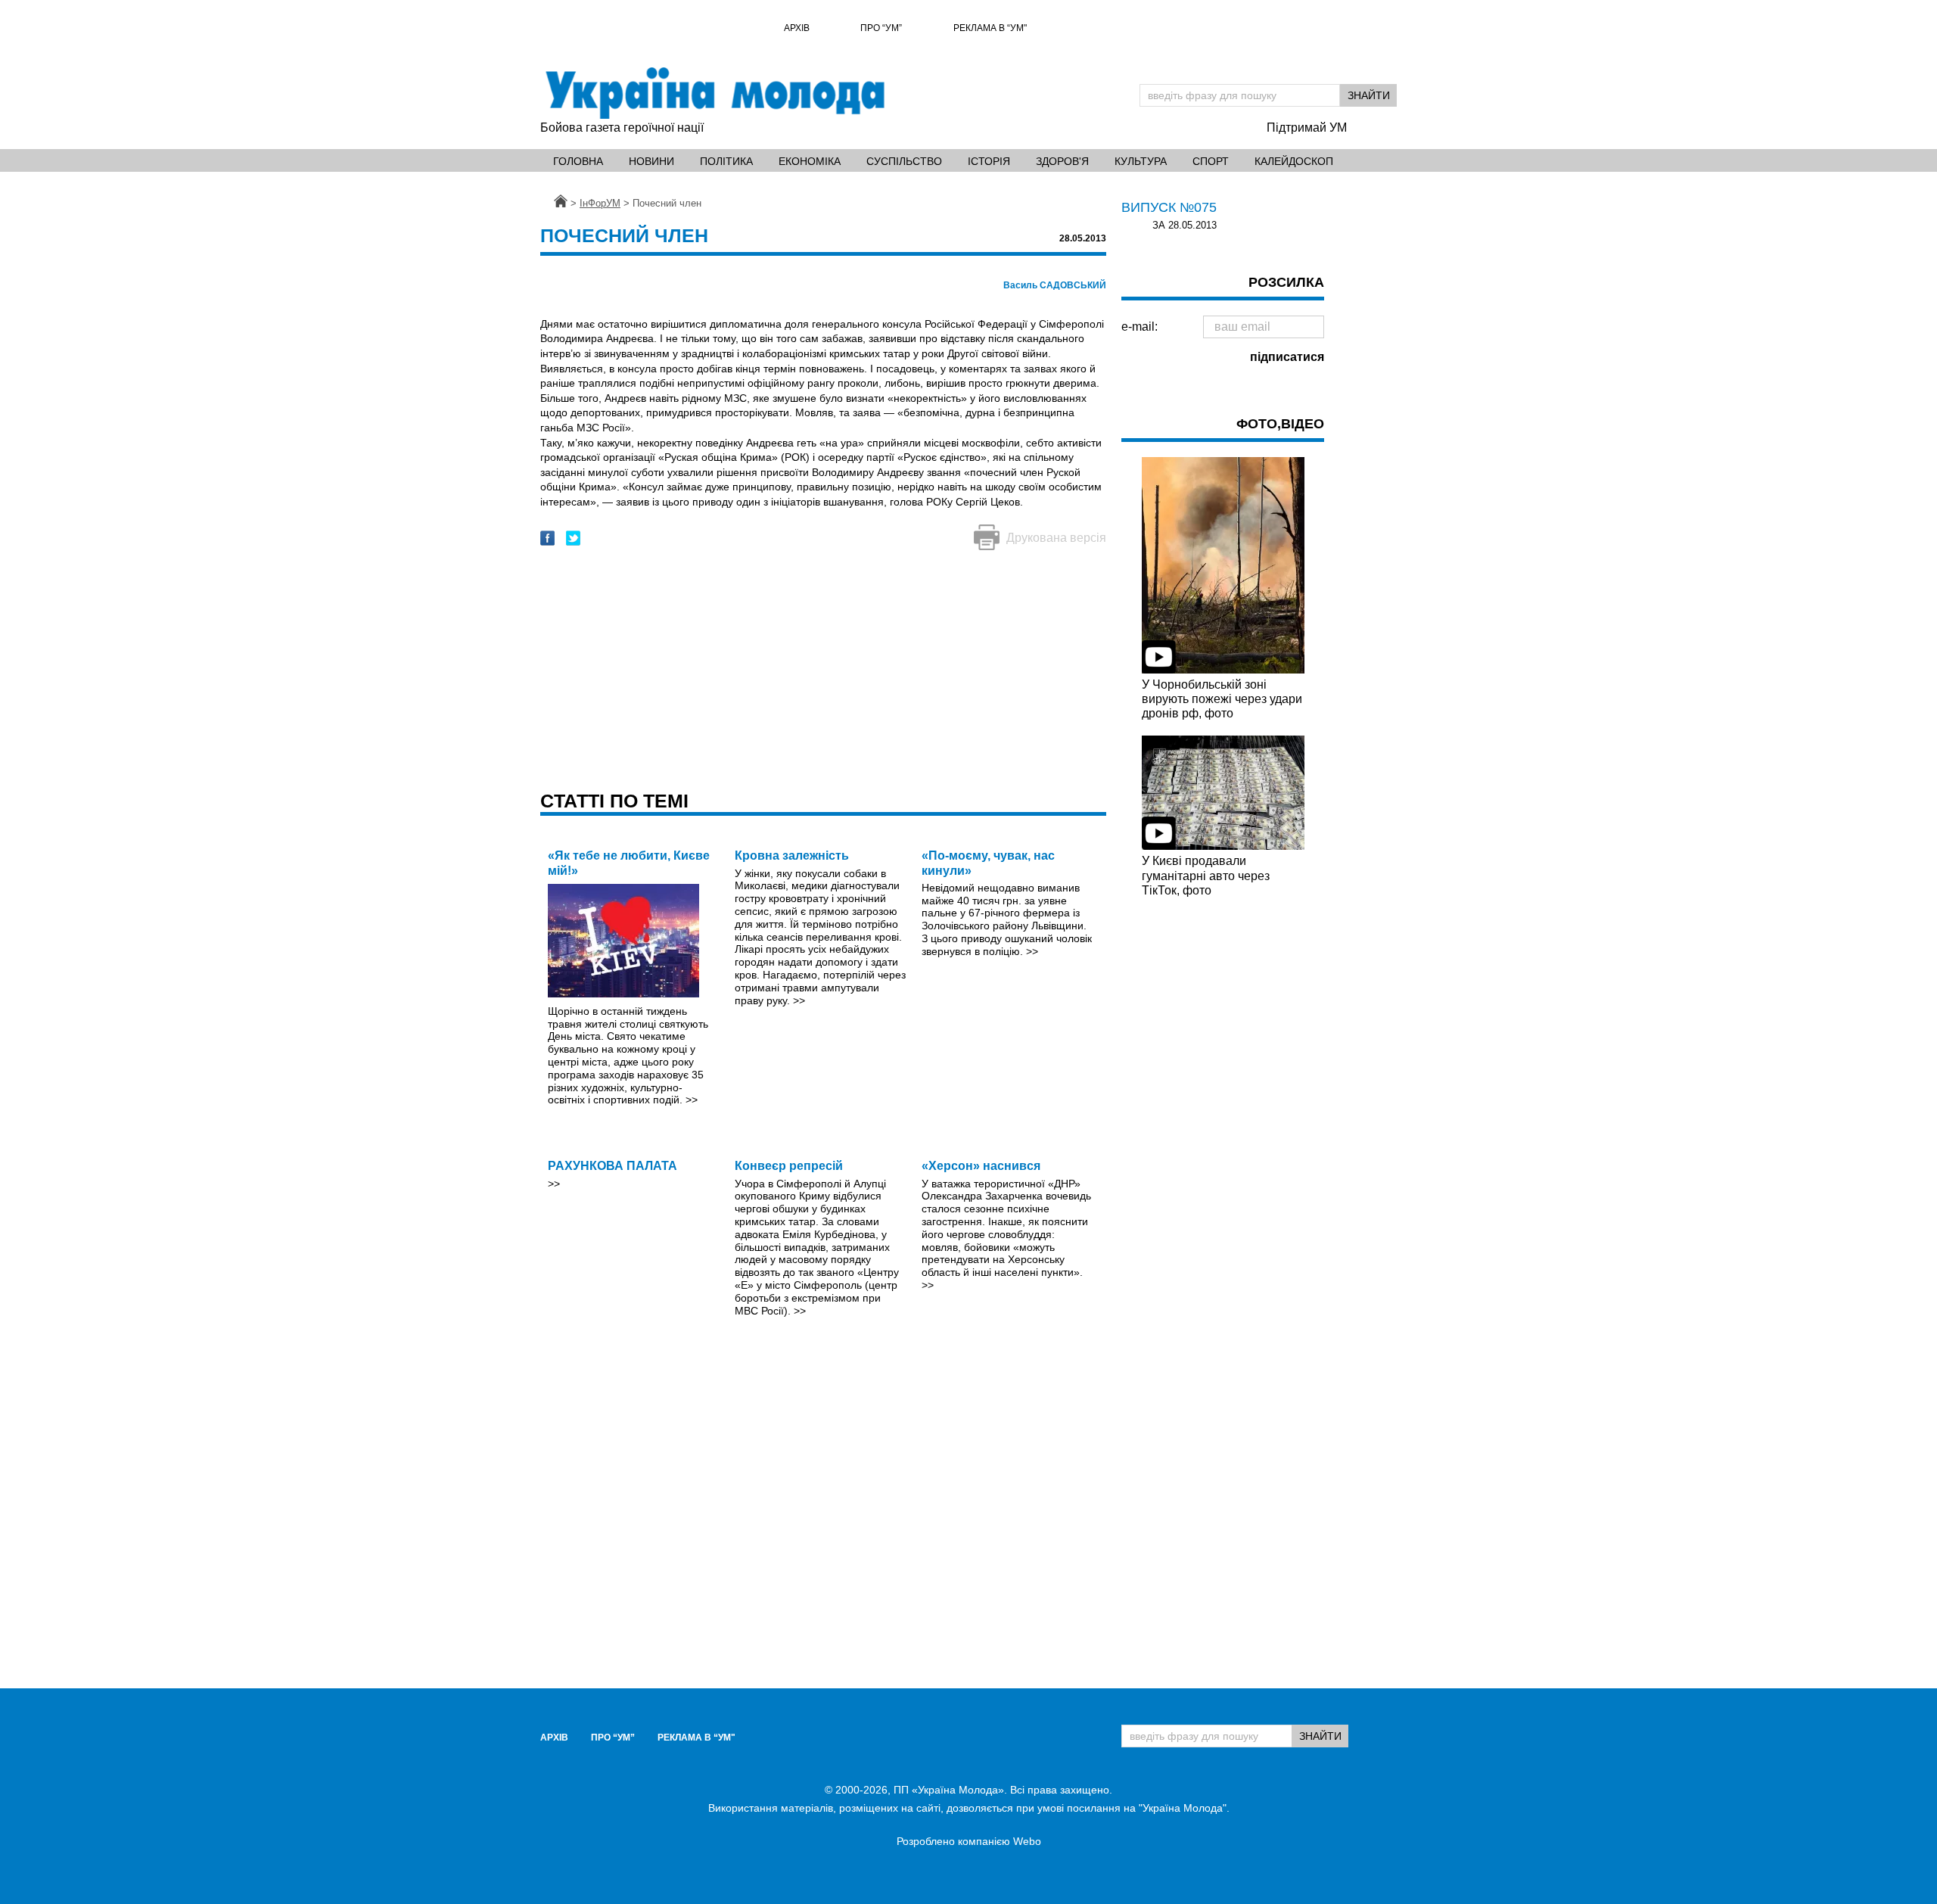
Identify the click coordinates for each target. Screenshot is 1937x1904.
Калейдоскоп (1294, 161)
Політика (726, 161)
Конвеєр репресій (789, 1166)
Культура (1141, 161)
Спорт (1211, 161)
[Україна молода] (714, 93)
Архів (797, 28)
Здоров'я (1062, 161)
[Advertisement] (823, 672)
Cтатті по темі (614, 801)
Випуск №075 (1169, 207)
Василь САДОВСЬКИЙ (1055, 285)
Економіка (810, 161)
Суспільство (904, 161)
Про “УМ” (881, 28)
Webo (1027, 1841)
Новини (651, 161)
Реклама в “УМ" (990, 28)
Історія (989, 161)
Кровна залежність (792, 856)
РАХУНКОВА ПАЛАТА (613, 1166)
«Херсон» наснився (981, 1166)
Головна (578, 161)
